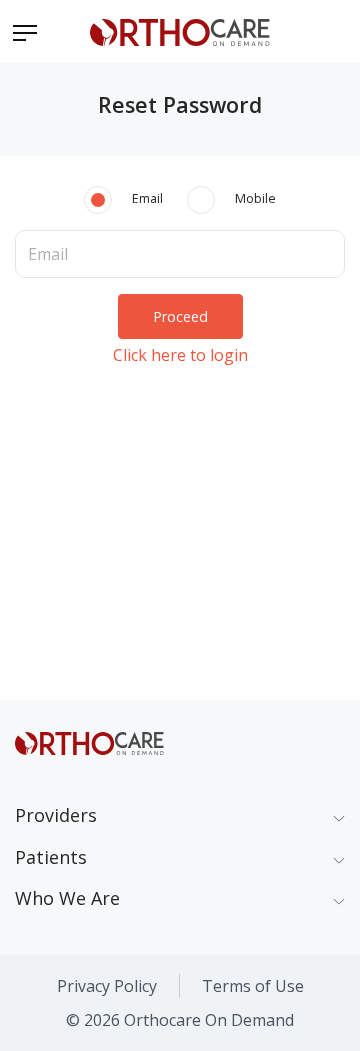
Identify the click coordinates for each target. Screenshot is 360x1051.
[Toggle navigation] (25, 31)
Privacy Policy (107, 986)
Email (147, 198)
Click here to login (180, 355)
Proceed (180, 316)
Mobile (255, 198)
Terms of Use (253, 986)
